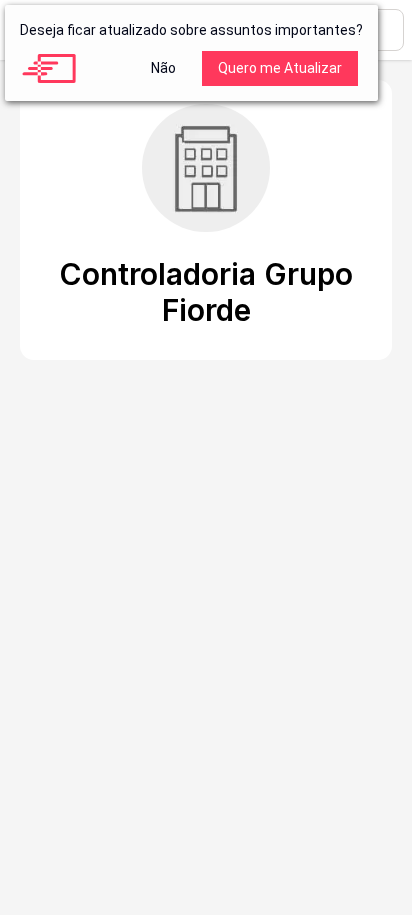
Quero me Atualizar (280, 68)
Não (163, 68)
